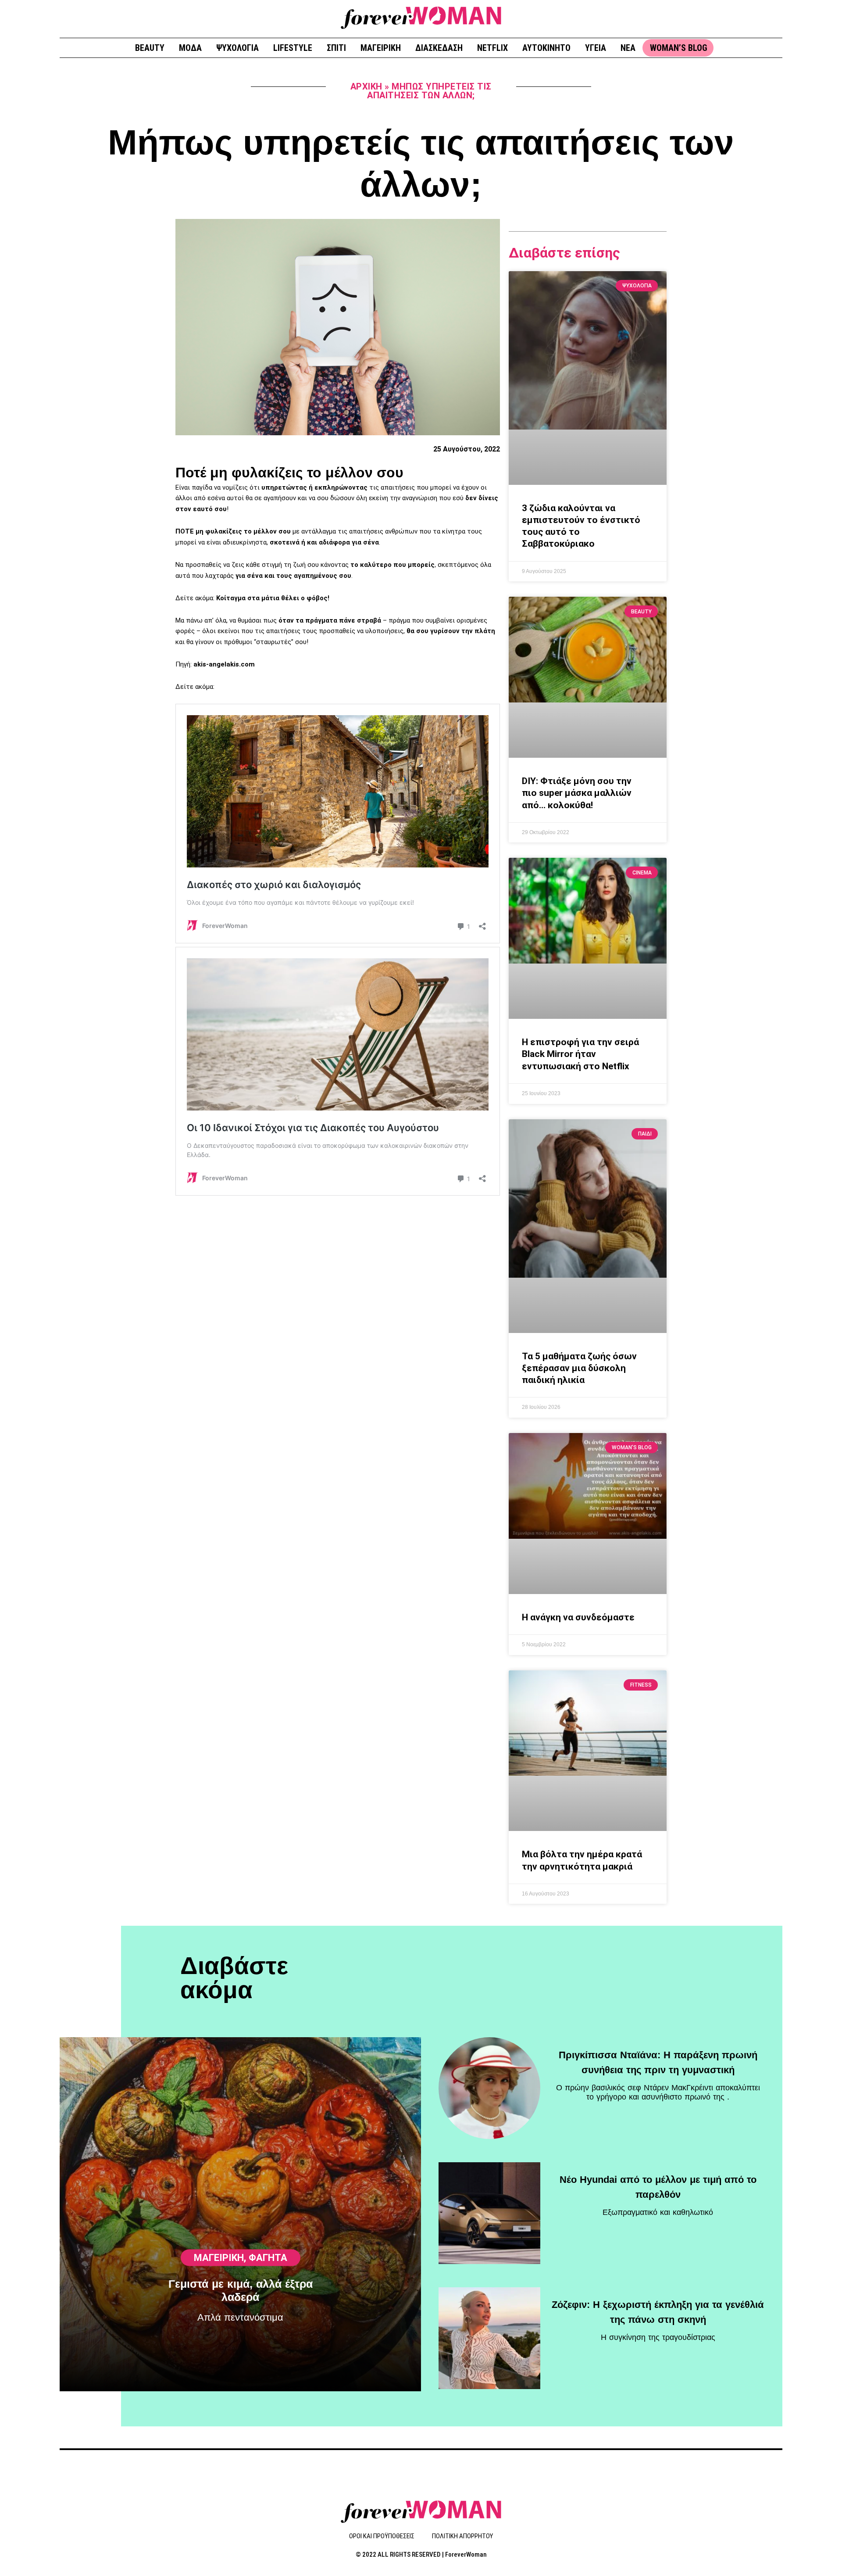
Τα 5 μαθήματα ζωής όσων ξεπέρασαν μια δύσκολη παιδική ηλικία (579, 1368)
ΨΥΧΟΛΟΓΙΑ (237, 48)
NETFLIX (492, 48)
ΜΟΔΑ (190, 48)
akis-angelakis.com (224, 664)
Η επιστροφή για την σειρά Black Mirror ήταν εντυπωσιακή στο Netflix (580, 1054)
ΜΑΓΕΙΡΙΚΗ (381, 48)
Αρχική (366, 86)
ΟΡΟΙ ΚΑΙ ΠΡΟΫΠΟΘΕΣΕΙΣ (382, 2536)
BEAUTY (150, 48)
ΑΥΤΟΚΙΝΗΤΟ (546, 48)
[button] (772, 18)
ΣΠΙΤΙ (336, 48)
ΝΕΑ (628, 48)
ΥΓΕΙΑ (596, 48)
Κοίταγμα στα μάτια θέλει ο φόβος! (272, 598)
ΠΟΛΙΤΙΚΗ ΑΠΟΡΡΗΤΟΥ (462, 2536)
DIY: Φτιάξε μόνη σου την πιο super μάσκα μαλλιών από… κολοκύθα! (577, 793)
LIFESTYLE (293, 48)
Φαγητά (268, 2258)
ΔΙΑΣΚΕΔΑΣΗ (439, 48)
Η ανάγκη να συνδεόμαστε (578, 1617)
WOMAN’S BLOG (679, 48)
